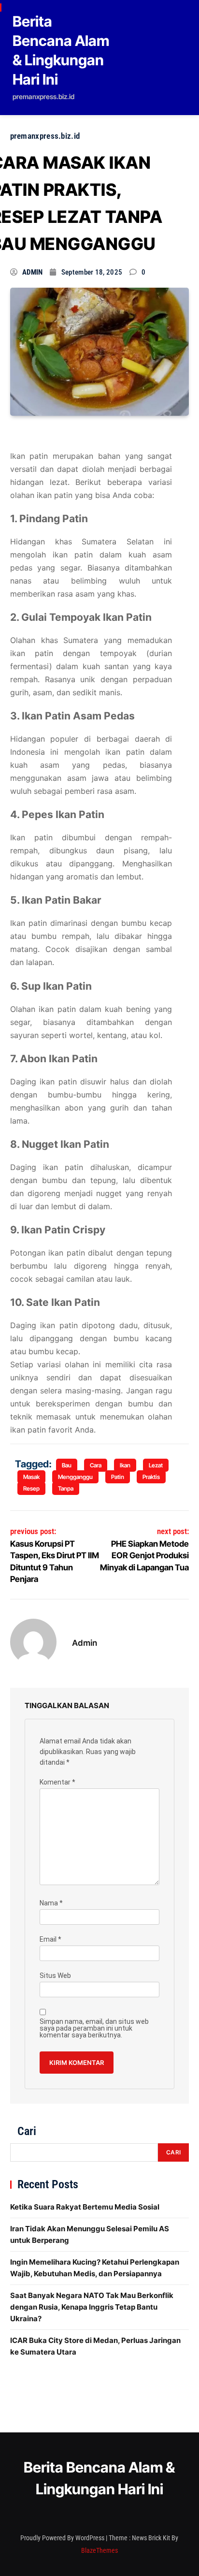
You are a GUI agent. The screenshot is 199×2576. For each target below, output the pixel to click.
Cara (96, 1465)
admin (33, 272)
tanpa (66, 1488)
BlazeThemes (99, 2550)
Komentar (57, 1782)
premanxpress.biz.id (45, 136)
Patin (118, 1477)
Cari (27, 2131)
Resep (31, 1488)
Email (50, 1939)
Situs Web (55, 1976)
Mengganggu (75, 1477)
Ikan (125, 1465)
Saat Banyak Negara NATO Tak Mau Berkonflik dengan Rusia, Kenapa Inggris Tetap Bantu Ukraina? (92, 2307)
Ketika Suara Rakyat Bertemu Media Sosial (85, 2207)
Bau (67, 1465)
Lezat (156, 1465)
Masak (31, 1477)
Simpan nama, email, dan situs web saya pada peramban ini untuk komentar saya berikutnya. (94, 2028)
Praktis (151, 1477)
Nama (51, 1903)
